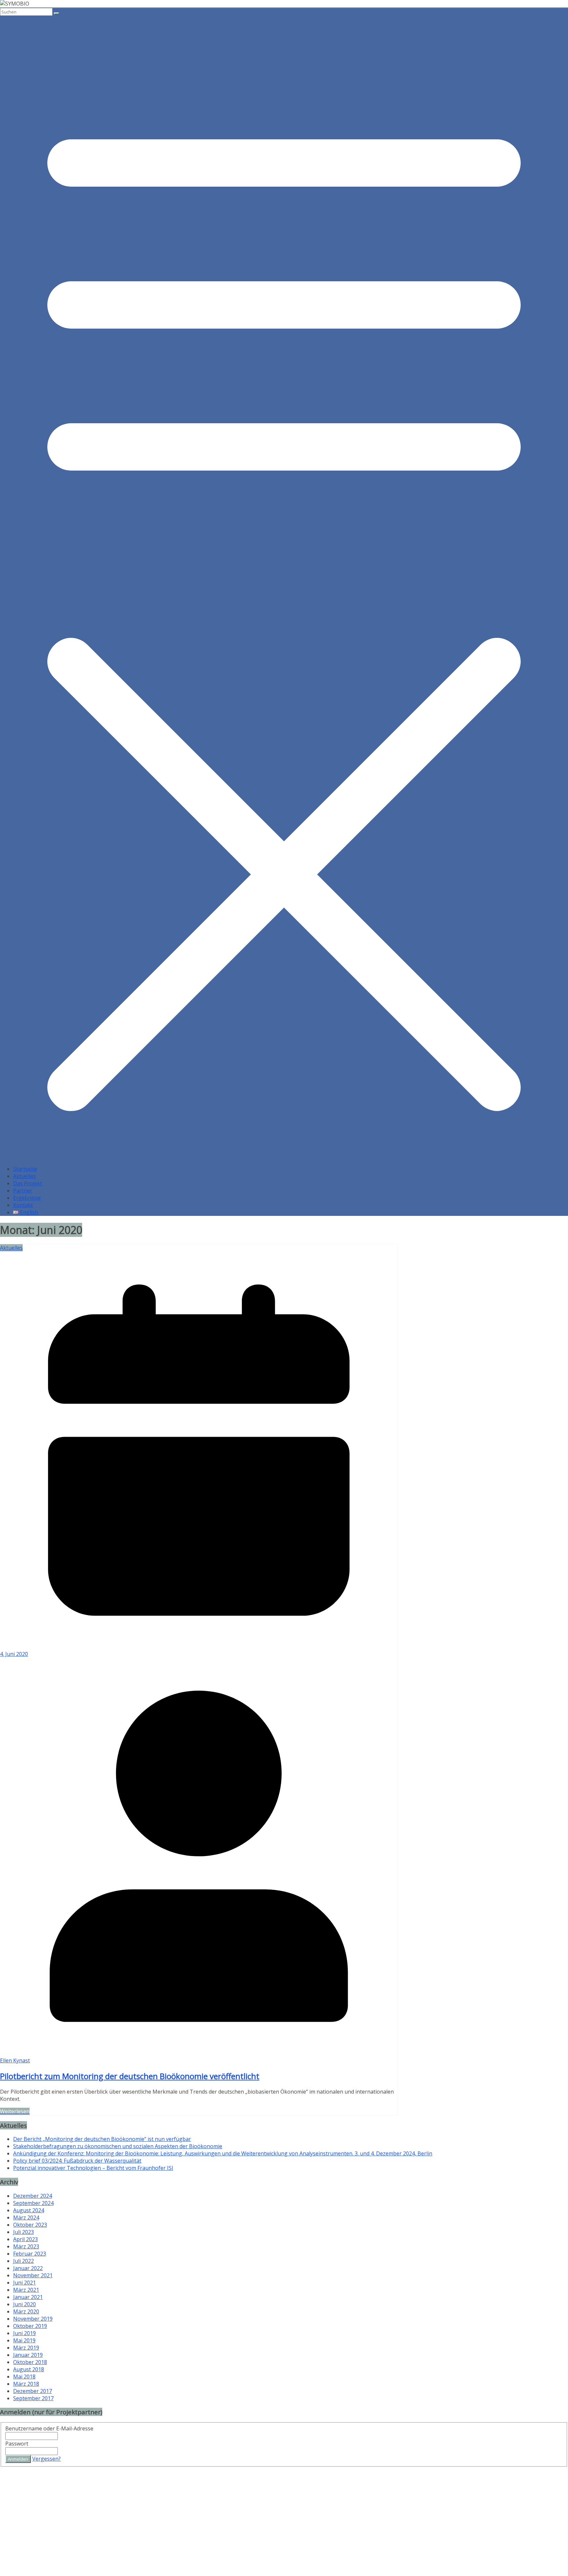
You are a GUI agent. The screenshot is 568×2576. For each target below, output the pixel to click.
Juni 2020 (24, 2304)
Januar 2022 (28, 2268)
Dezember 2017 (33, 2391)
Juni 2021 (24, 2283)
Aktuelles (24, 1176)
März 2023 (26, 2246)
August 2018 (29, 2369)
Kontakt (23, 1205)
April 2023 (25, 2239)
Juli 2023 (24, 2232)
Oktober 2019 (30, 2326)
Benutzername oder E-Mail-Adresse (49, 2428)
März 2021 (26, 2290)
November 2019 (33, 2319)
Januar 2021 (28, 2297)
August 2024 (29, 2210)
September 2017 (33, 2398)
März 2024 (26, 2217)
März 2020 (26, 2311)
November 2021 (33, 2275)
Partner (23, 1191)
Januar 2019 (28, 2355)
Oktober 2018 (30, 2362)
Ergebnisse (27, 1198)
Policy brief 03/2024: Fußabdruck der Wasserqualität (77, 2161)
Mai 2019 (24, 2340)
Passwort (17, 2444)
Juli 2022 (24, 2261)
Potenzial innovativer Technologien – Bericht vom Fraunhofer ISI (93, 2168)
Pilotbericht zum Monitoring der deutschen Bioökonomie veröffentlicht (130, 2076)
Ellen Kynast (15, 2060)
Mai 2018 (24, 2377)
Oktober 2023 (30, 2225)
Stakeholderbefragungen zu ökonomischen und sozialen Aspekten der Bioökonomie (118, 2146)
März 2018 (26, 2384)
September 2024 (33, 2203)
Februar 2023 (30, 2254)
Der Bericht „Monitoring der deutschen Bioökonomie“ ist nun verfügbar (102, 2139)
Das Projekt (28, 1183)
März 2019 (26, 2348)
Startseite (25, 1169)
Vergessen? (47, 2459)
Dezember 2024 (33, 2196)
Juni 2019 (24, 2333)
